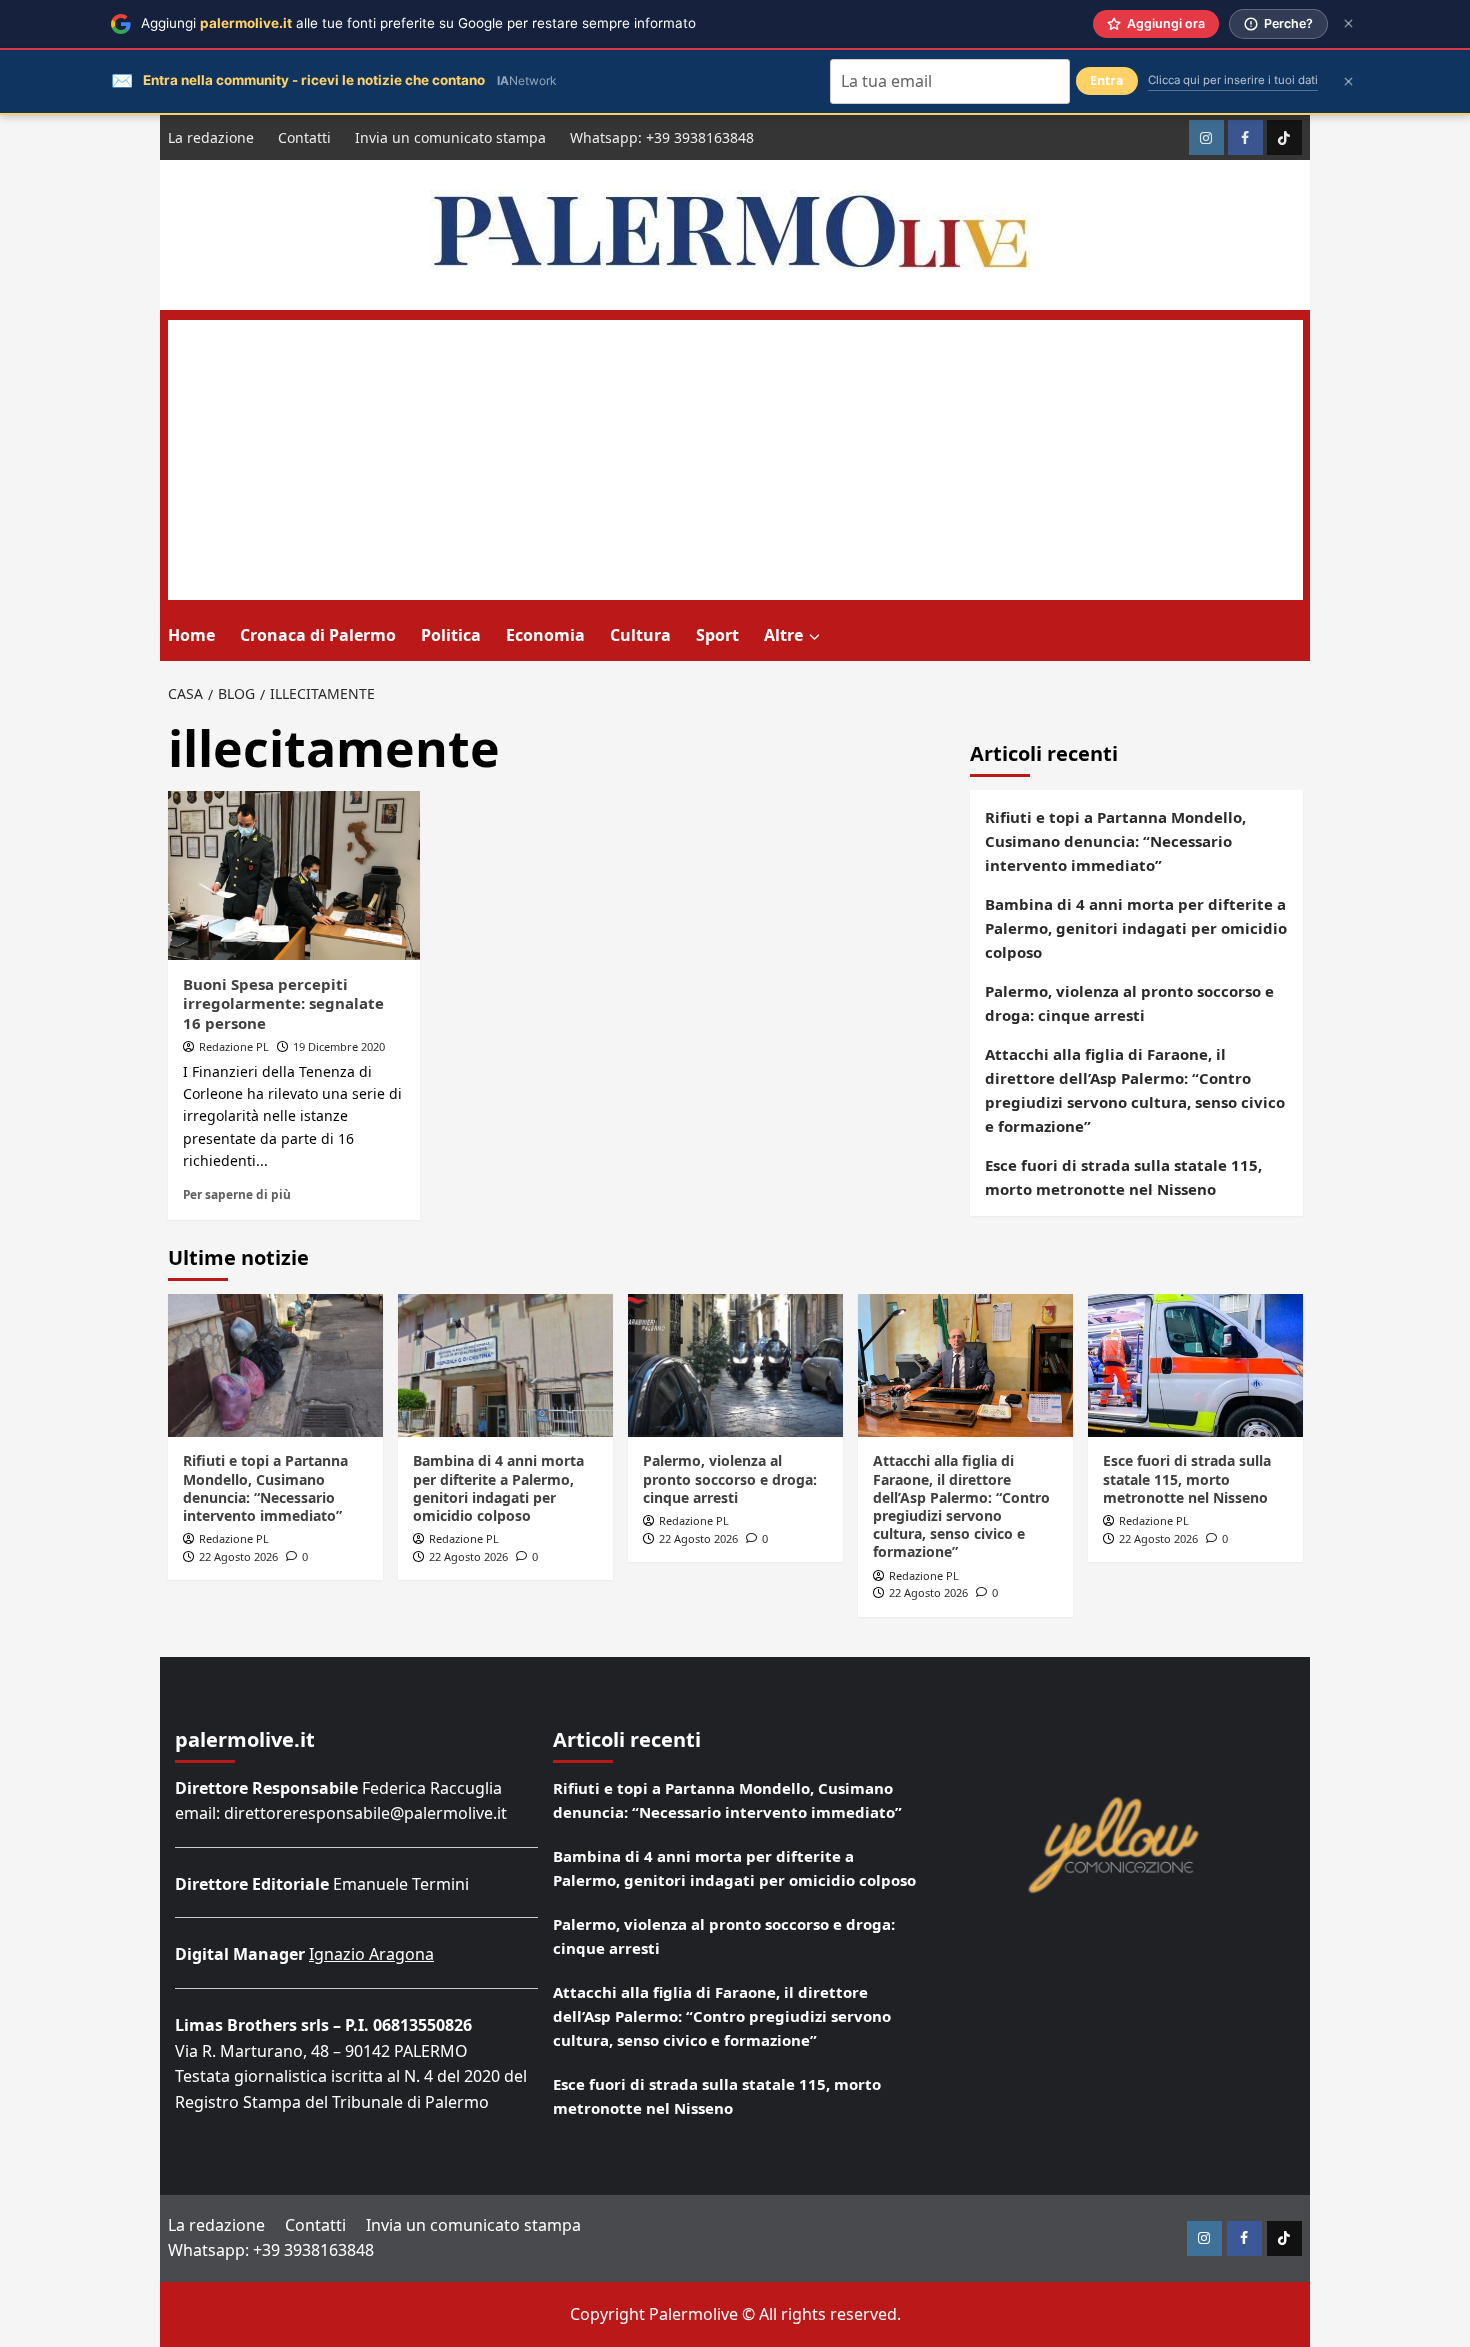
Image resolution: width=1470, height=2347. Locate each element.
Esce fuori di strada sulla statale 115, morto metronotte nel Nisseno (1123, 1177)
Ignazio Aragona (371, 1954)
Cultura (640, 635)
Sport (717, 635)
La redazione (211, 137)
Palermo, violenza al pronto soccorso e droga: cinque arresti (1129, 1003)
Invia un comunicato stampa (450, 137)
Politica (451, 635)
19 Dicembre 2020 (339, 1046)
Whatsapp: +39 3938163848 (662, 137)
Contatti (304, 137)
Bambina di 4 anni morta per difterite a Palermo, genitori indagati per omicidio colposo (1136, 928)
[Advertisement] (735, 460)
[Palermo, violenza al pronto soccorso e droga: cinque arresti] (735, 1365)
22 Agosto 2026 (238, 1556)
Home (191, 635)
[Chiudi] (1348, 23)
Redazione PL (234, 1046)
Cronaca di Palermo (318, 635)
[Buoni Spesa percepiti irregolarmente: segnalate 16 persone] (294, 875)
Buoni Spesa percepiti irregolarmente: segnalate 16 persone (283, 1003)
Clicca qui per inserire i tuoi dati (1233, 80)
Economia (545, 635)
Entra (1107, 80)
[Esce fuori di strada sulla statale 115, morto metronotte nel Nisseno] (1195, 1365)
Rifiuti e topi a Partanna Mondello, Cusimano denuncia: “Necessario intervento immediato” (1115, 841)
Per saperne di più (237, 1194)
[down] (814, 637)
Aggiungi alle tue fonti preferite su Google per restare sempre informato (418, 23)
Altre (783, 635)
